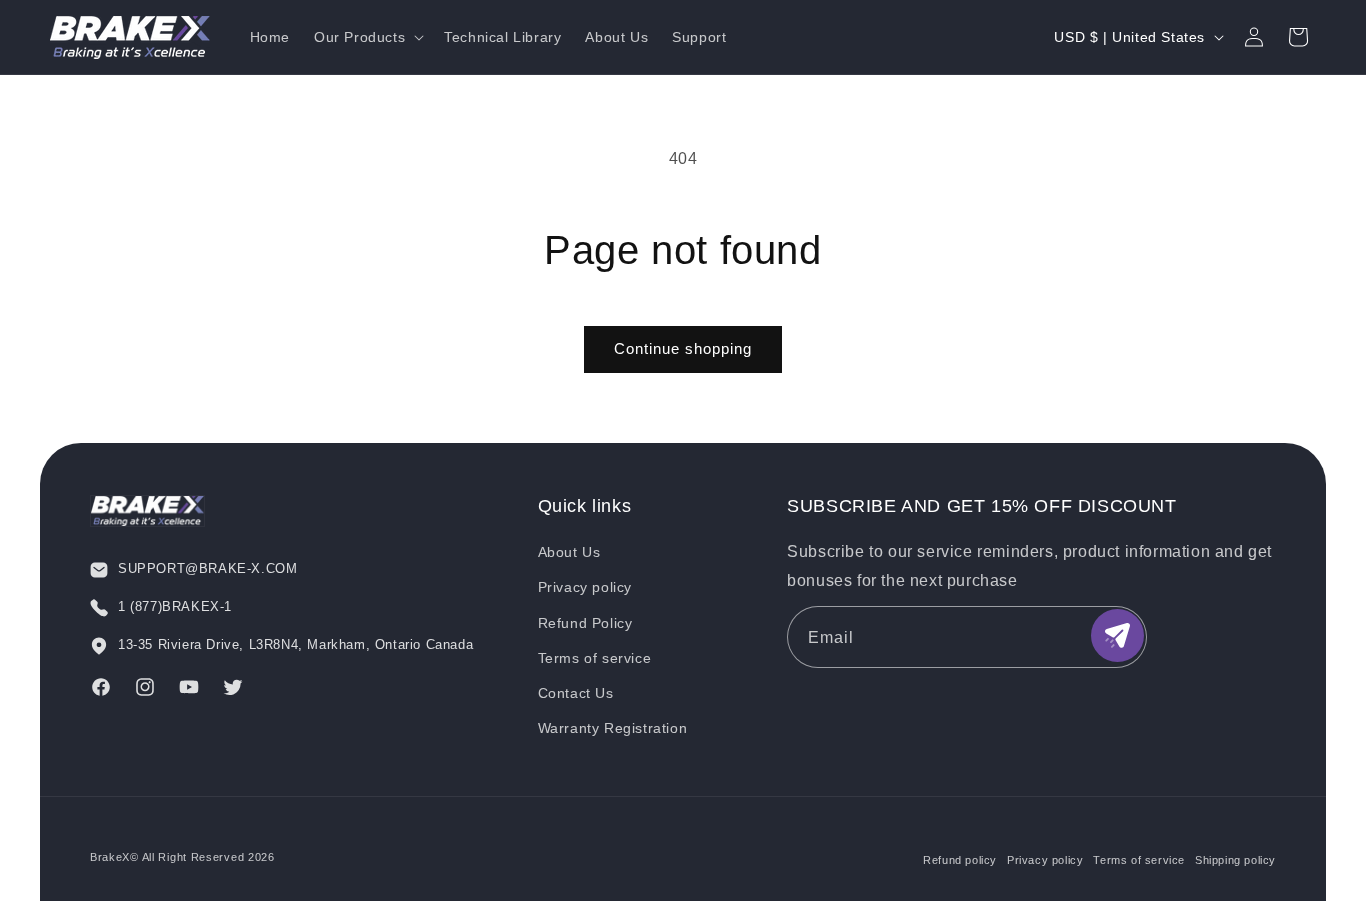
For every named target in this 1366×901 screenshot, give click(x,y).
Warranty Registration (613, 728)
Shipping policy (1235, 860)
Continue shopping (683, 348)
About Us (569, 552)
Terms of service (595, 658)
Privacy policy (585, 587)
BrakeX (110, 857)
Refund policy (960, 860)
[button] (367, 37)
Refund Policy (585, 623)
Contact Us (576, 693)
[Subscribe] (1117, 635)
